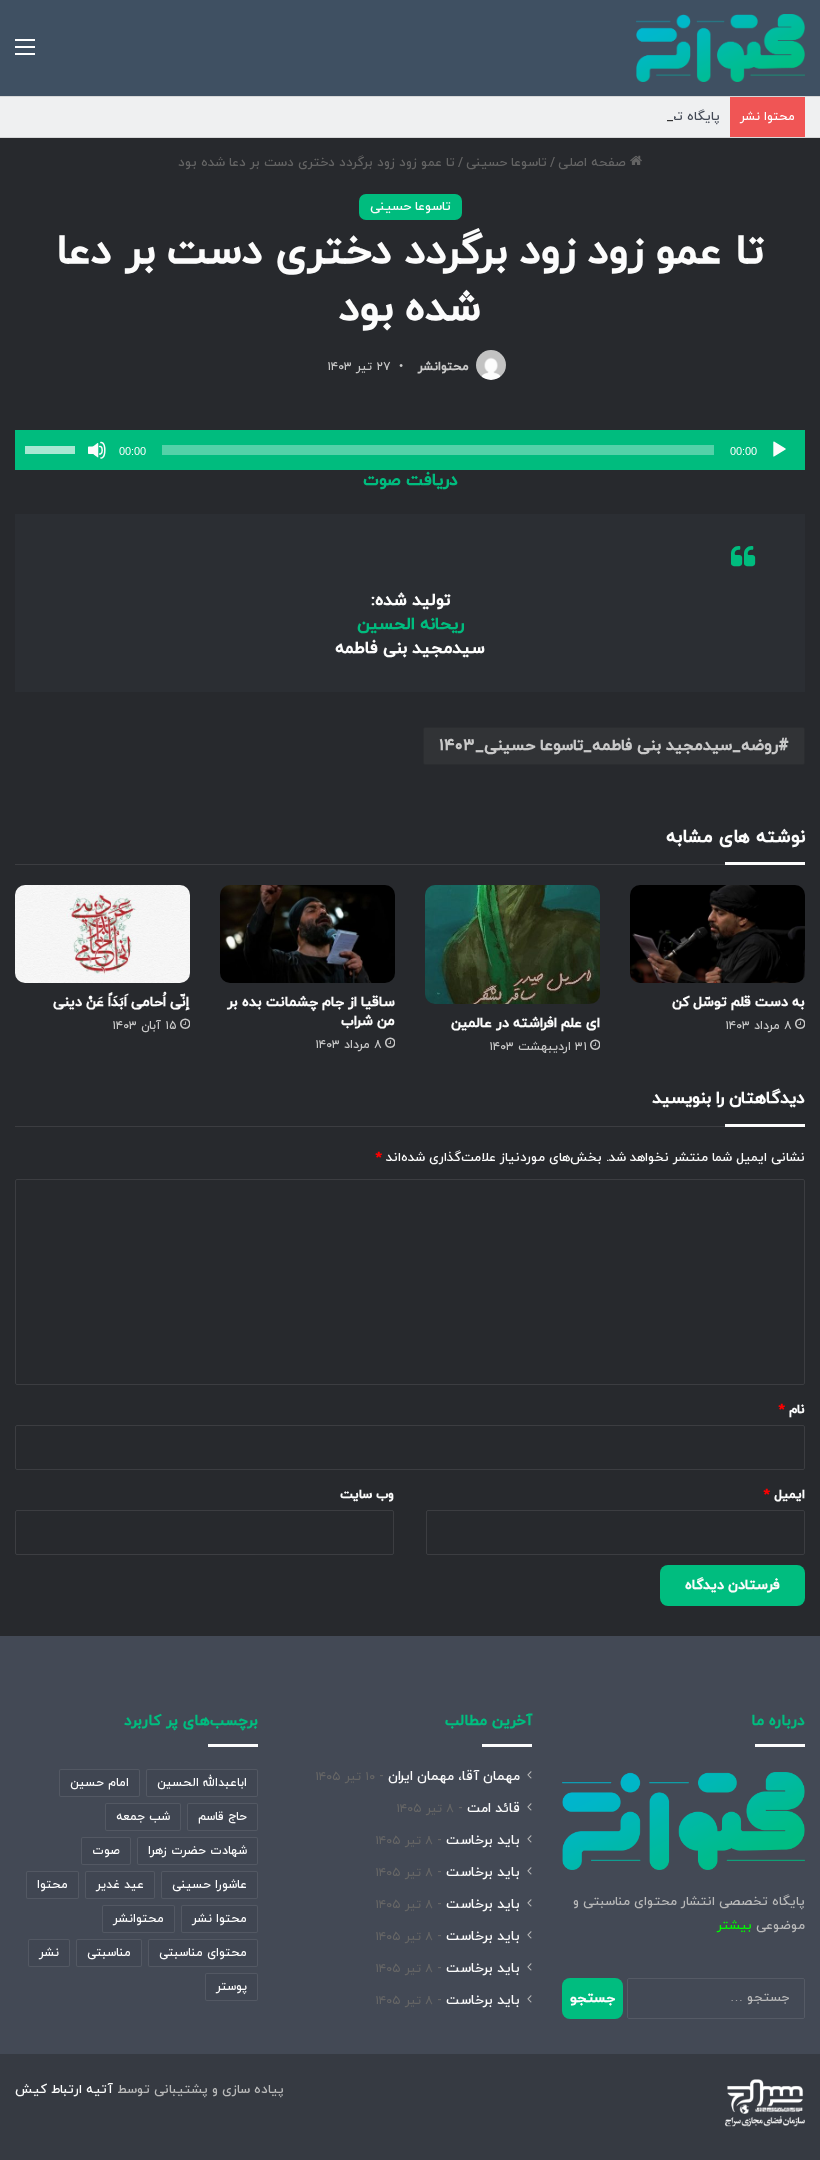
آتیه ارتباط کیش (64, 2090)
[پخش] (779, 450)
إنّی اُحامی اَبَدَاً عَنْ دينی (121, 1002)
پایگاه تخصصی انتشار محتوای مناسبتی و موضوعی (577, 117)
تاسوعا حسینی (506, 163)
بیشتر (734, 1926)
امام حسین (99, 1783)
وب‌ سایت (367, 1495)
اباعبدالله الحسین (202, 1783)
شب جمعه (143, 1817)
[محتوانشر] (720, 48)
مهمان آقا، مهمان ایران (454, 1776)
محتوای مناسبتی (203, 1953)
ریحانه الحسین (410, 625)
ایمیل (784, 1495)
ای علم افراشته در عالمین (525, 1023)
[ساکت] (97, 450)
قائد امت (493, 1808)
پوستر (231, 1987)
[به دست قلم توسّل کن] (717, 934)
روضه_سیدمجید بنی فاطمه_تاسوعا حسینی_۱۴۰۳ (608, 746)
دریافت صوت (410, 481)
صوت (106, 1851)
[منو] (25, 55)
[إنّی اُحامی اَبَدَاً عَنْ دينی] (102, 934)
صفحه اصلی (594, 163)
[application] (410, 450)
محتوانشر (443, 367)
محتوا (52, 1885)
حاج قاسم (222, 1817)
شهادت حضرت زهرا (197, 1851)
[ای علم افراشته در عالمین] (512, 945)
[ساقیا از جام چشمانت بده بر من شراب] (307, 934)
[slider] (53, 448)
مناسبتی (109, 1953)
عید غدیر (120, 1885)
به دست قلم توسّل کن (738, 1002)
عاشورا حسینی (209, 1885)
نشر (49, 1953)
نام (792, 1410)
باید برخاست (483, 1840)
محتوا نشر (219, 1919)
